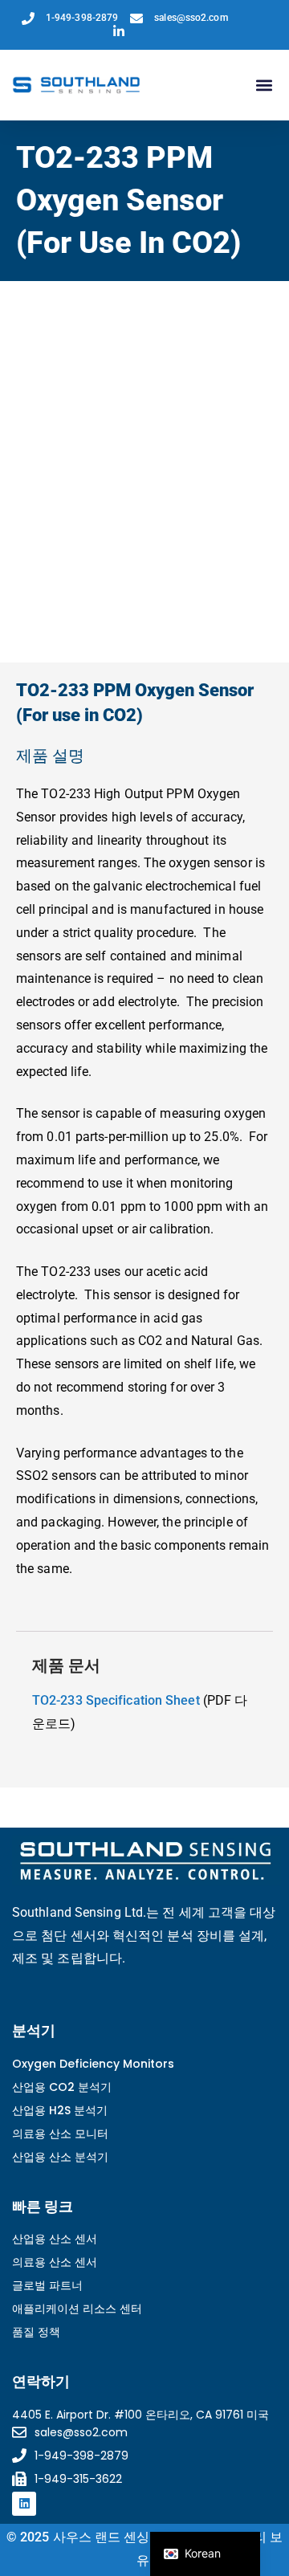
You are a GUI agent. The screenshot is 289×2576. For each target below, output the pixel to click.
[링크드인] (24, 2504)
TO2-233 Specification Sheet (116, 1700)
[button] (264, 86)
